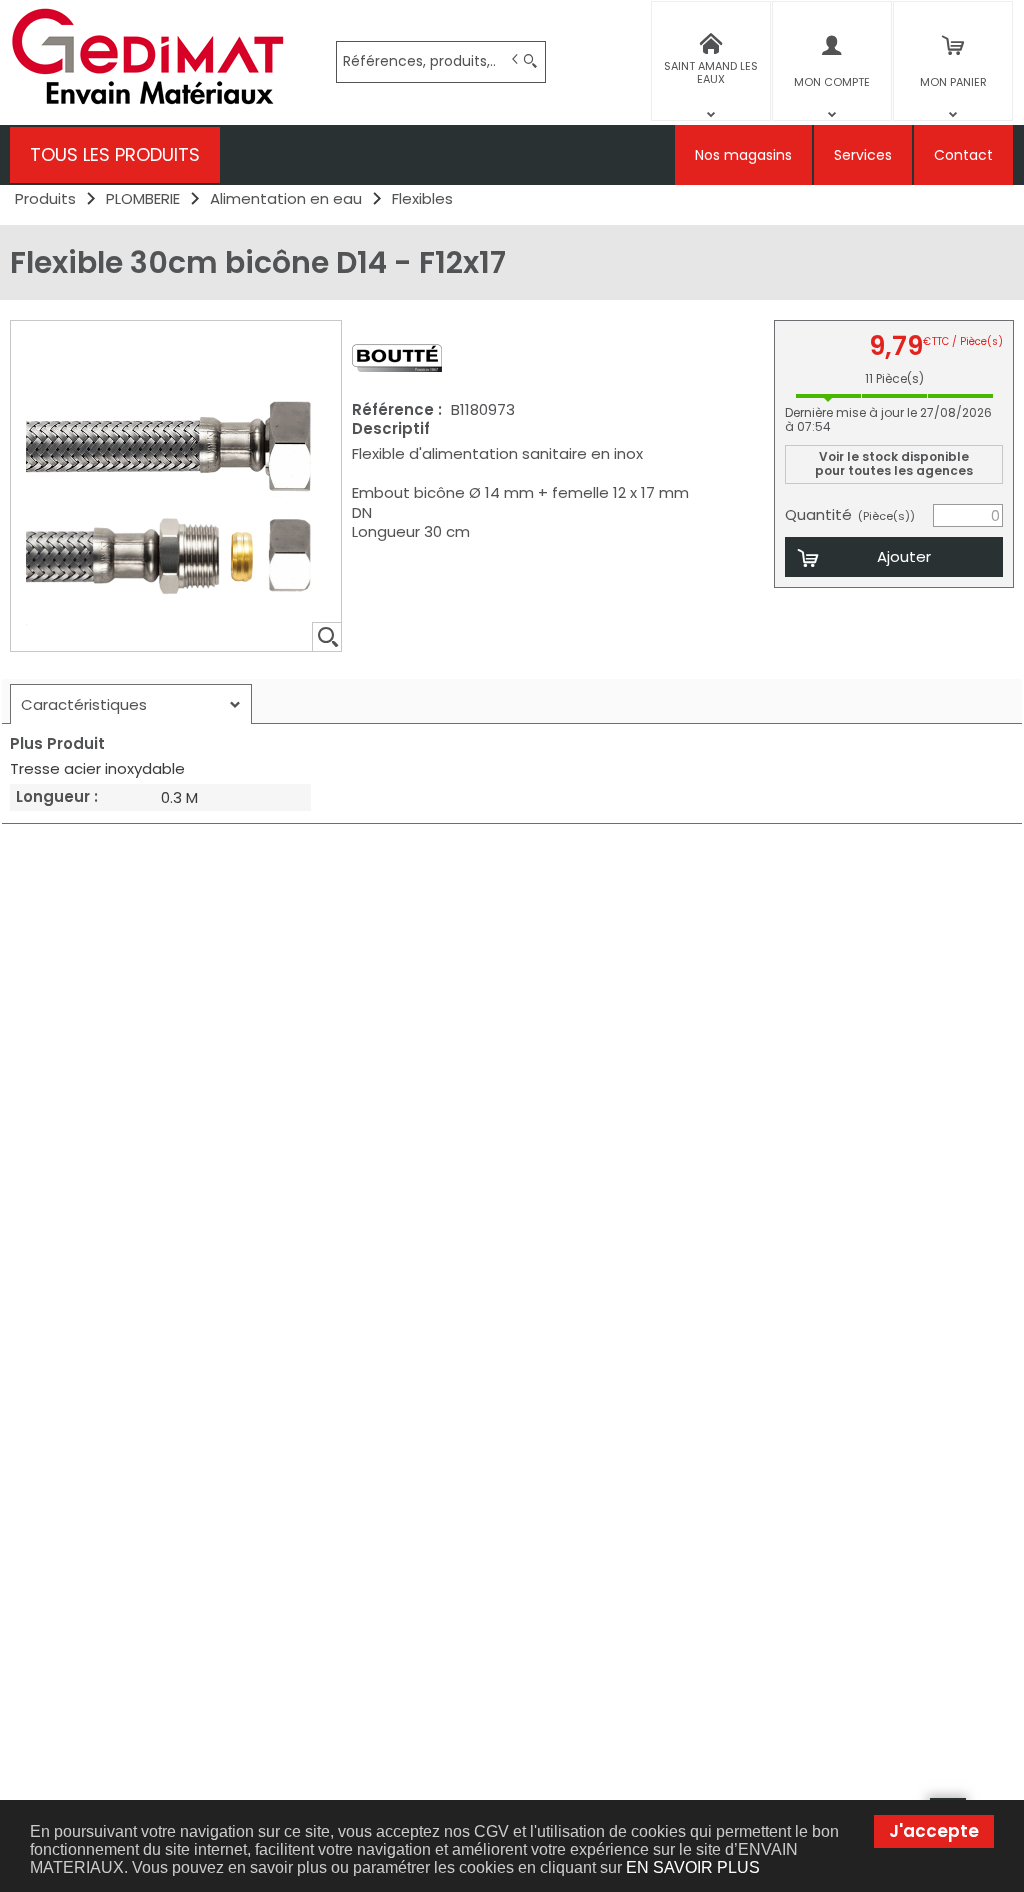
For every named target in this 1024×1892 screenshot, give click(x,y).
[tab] (131, 704)
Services (863, 155)
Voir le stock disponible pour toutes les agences (894, 463)
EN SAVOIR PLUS (693, 1867)
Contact (963, 155)
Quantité (850, 515)
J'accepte (934, 1831)
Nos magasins (743, 155)
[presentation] (131, 704)
